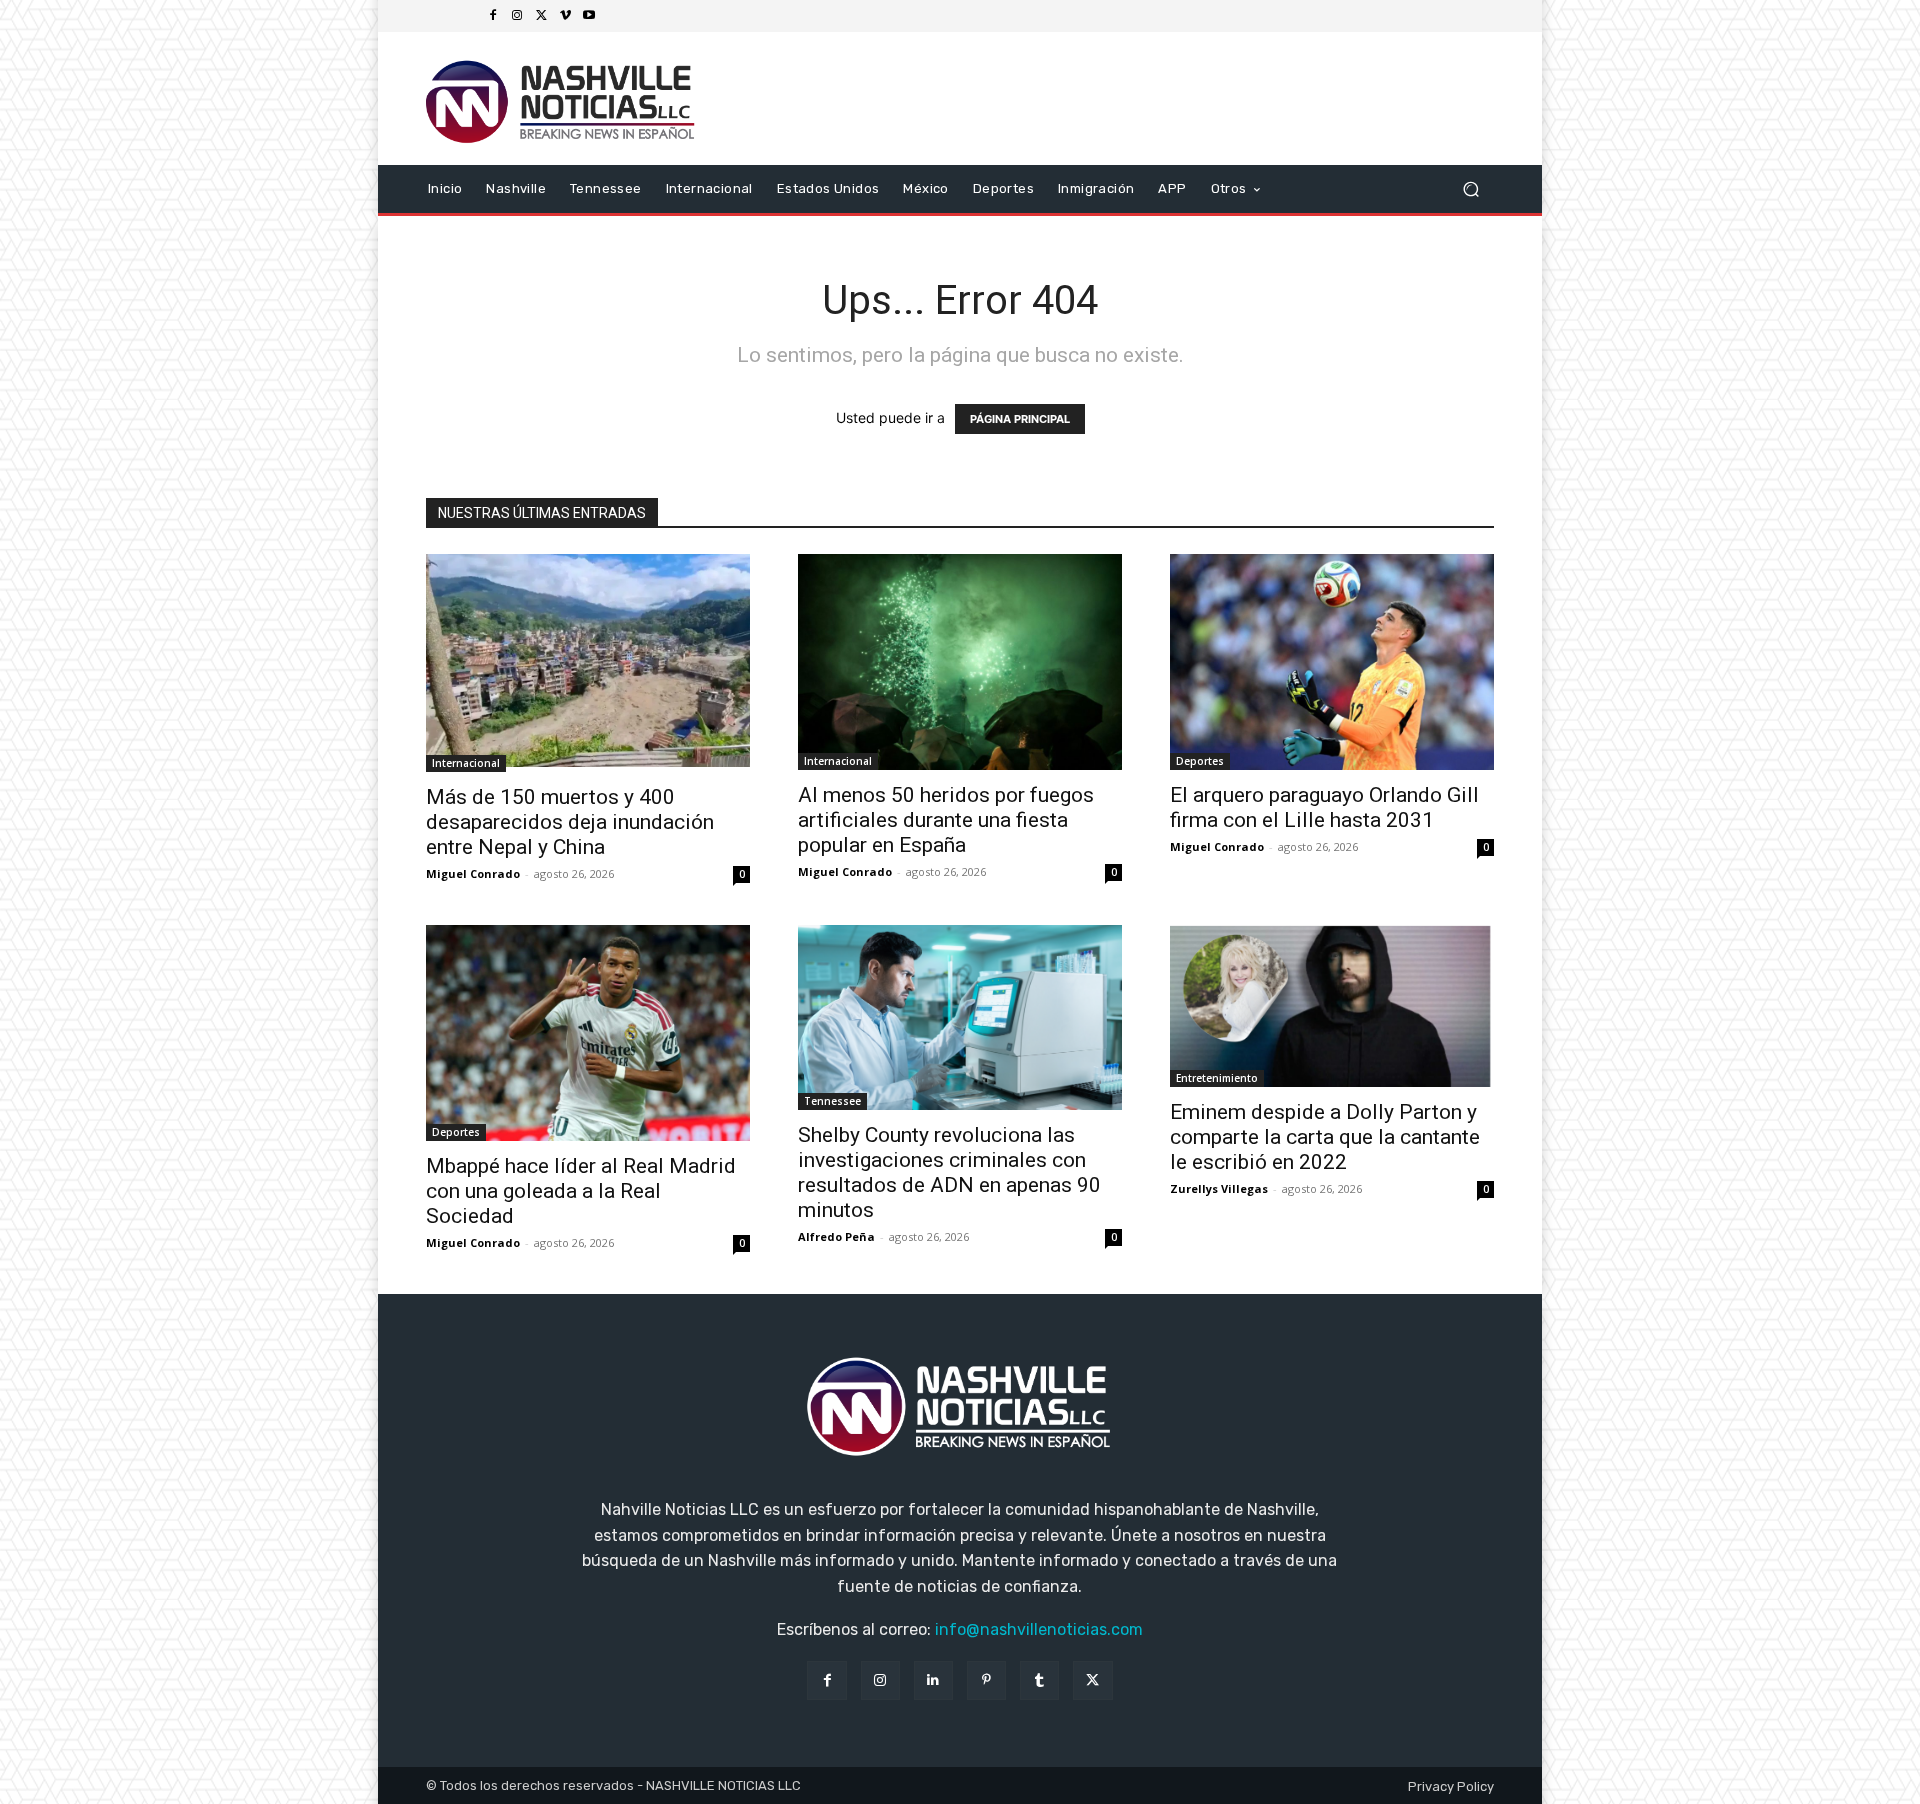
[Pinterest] (986, 1680)
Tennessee (832, 1101)
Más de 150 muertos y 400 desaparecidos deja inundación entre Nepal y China (570, 822)
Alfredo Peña (836, 1236)
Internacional (466, 763)
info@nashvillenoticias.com (1039, 1629)
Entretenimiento (1217, 1078)
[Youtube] (589, 16)
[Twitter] (541, 16)
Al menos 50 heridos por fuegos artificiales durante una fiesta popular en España (946, 820)
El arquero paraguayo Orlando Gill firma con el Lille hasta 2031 (1324, 807)
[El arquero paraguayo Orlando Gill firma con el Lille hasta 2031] (1332, 662)
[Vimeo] (565, 16)
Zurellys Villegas (1219, 1188)
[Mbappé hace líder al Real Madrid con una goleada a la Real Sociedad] (588, 1033)
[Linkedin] (933, 1680)
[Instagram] (517, 16)
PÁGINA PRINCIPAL (1020, 419)
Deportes (1200, 761)
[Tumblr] (1039, 1680)
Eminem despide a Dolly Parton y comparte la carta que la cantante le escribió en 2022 (1325, 1137)
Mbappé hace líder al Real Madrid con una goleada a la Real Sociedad (581, 1191)
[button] (1470, 188)
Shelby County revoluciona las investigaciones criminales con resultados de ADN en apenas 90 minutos (949, 1172)
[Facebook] (493, 16)
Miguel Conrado (473, 873)
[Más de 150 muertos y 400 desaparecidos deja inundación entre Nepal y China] (588, 663)
